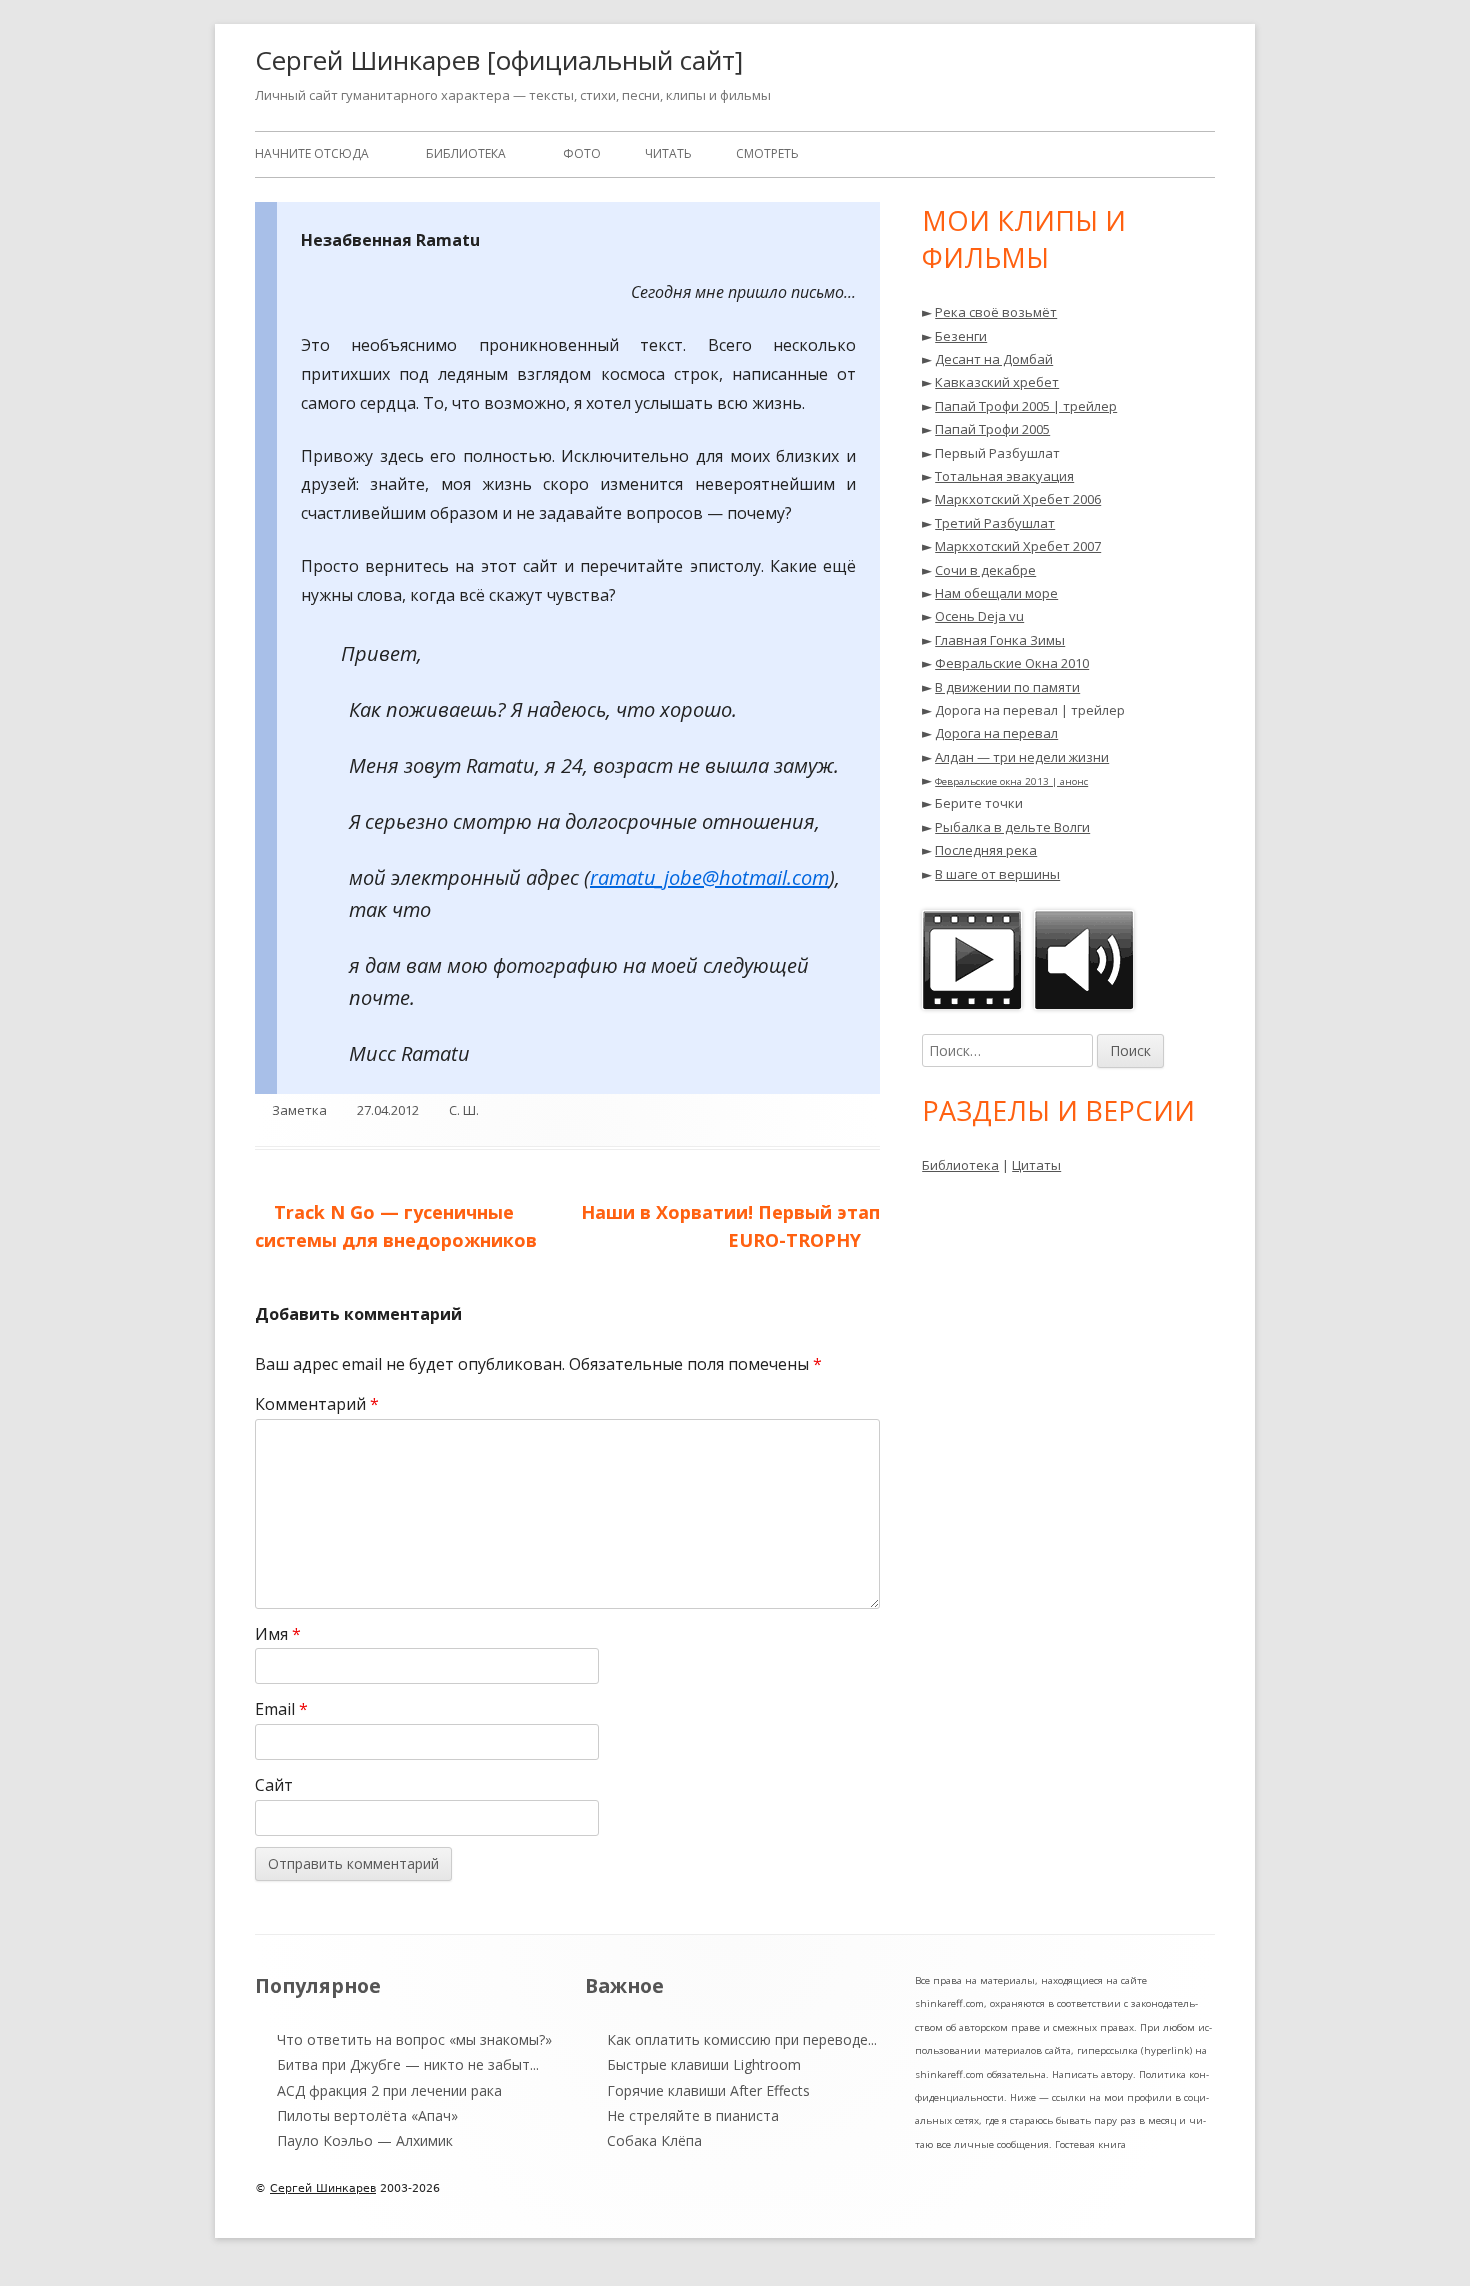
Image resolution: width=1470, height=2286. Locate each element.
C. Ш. (464, 1110)
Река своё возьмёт (996, 312)
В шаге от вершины (997, 874)
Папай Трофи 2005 (992, 429)
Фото (582, 153)
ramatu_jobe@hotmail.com (709, 877)
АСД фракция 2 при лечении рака (389, 2090)
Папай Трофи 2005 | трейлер (1026, 406)
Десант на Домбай (994, 359)
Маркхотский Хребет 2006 (1018, 499)
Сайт (274, 1785)
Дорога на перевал (996, 733)
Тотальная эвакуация (1004, 476)
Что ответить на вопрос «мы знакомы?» (414, 2039)
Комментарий (317, 1404)
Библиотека (466, 153)
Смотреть (767, 153)
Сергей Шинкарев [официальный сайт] (499, 60)
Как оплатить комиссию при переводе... (742, 2039)
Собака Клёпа (654, 2140)
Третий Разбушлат (995, 523)
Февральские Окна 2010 (1012, 663)
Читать (668, 153)
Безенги (961, 336)
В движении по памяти (1007, 687)
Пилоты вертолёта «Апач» (367, 2115)
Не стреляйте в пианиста (693, 2115)
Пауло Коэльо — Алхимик (365, 2140)
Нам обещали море (996, 593)
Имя (278, 1634)
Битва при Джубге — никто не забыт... (408, 2064)
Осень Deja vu (979, 616)
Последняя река (986, 850)
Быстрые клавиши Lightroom (704, 2064)
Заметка (299, 1110)
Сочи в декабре (985, 570)
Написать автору (1092, 2074)
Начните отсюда (312, 153)
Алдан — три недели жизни (1022, 757)
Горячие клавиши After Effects (708, 2090)
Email (281, 1709)
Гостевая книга (1090, 2144)
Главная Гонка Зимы (1000, 640)
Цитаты (1036, 1165)
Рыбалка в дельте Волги (1012, 827)
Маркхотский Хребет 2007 (1018, 546)
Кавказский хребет (997, 382)
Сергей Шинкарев (323, 2188)
